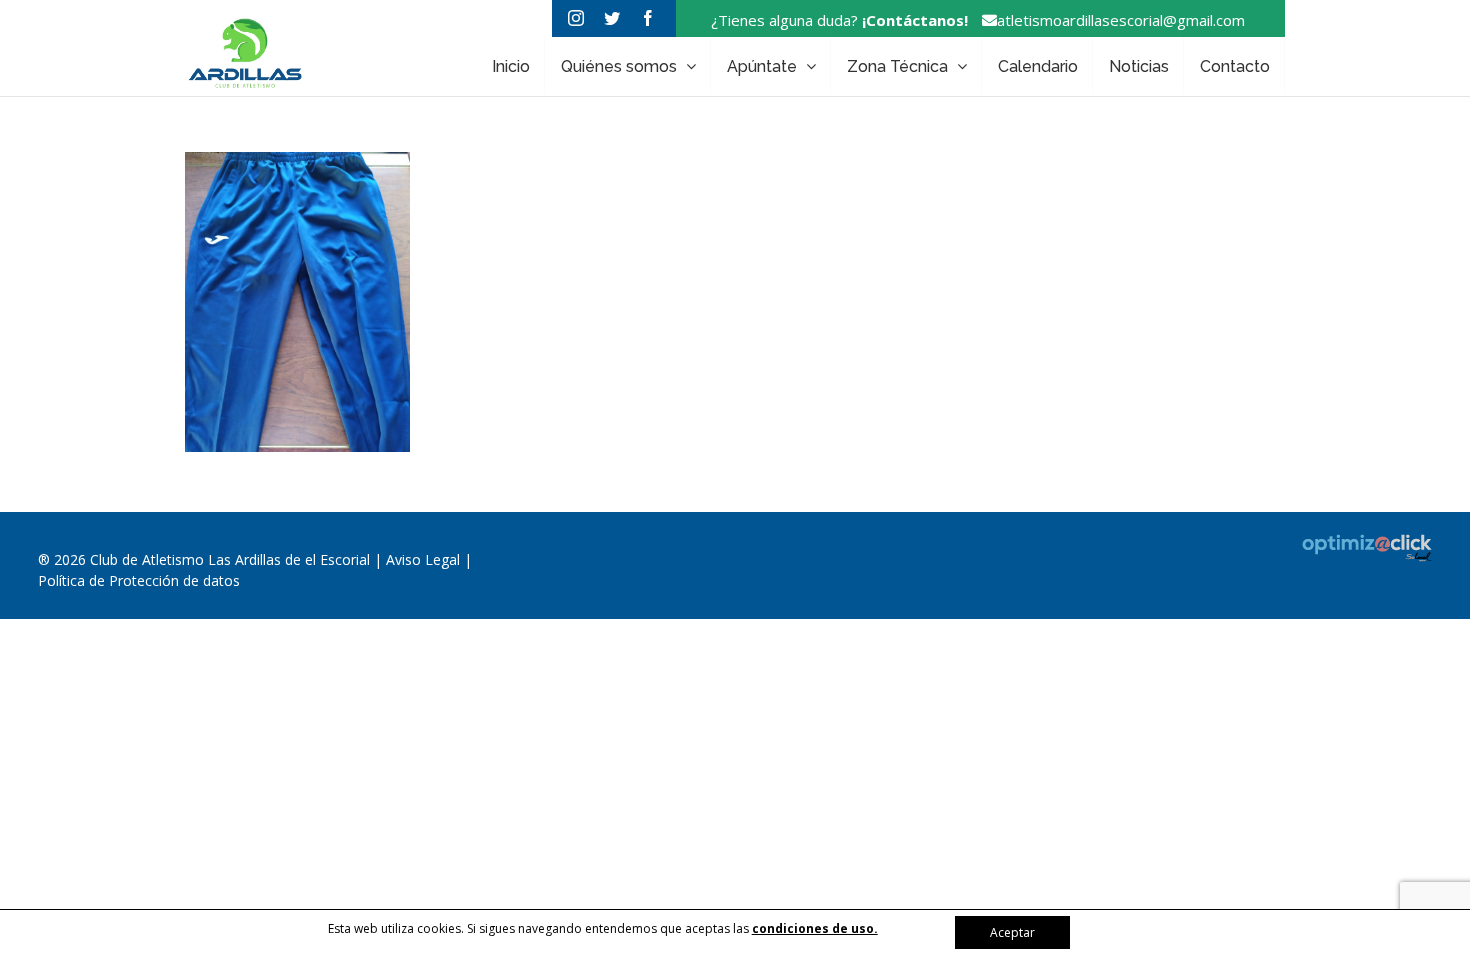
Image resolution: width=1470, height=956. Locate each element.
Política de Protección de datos (139, 580)
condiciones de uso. (815, 928)
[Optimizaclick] (1378, 548)
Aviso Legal (425, 559)
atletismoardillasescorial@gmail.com (1121, 20)
